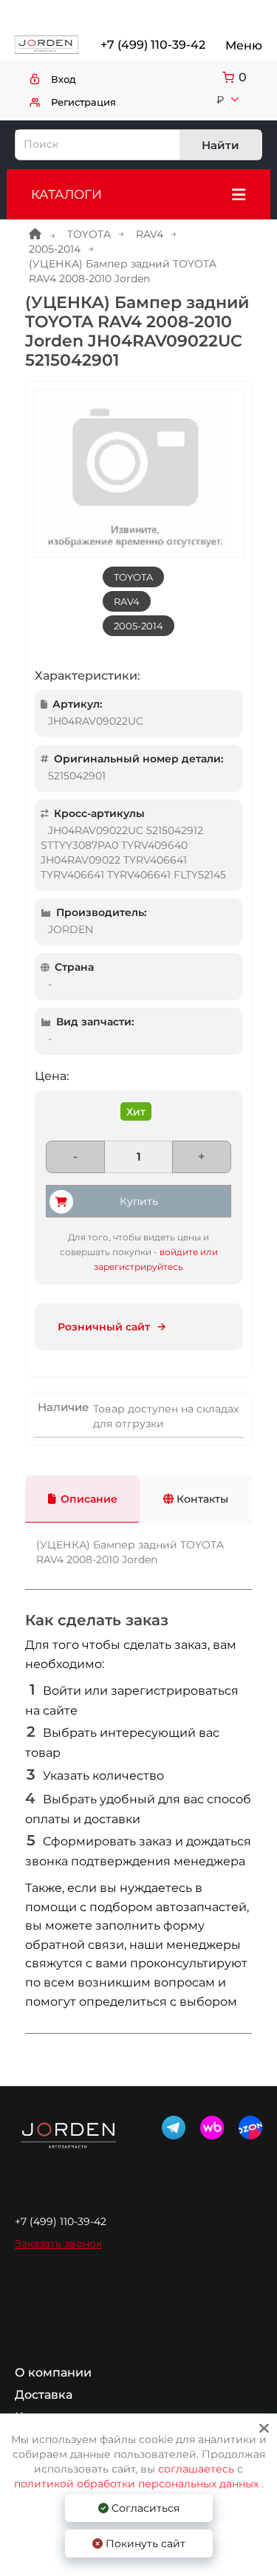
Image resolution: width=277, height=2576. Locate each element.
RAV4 (150, 234)
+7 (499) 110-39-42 (152, 45)
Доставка (44, 2395)
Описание (89, 1499)
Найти (220, 145)
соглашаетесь (198, 2469)
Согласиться (144, 2508)
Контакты (201, 1499)
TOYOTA (89, 234)
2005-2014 (55, 249)
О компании (53, 2373)
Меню (244, 45)
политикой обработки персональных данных (136, 2484)
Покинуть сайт (144, 2543)
